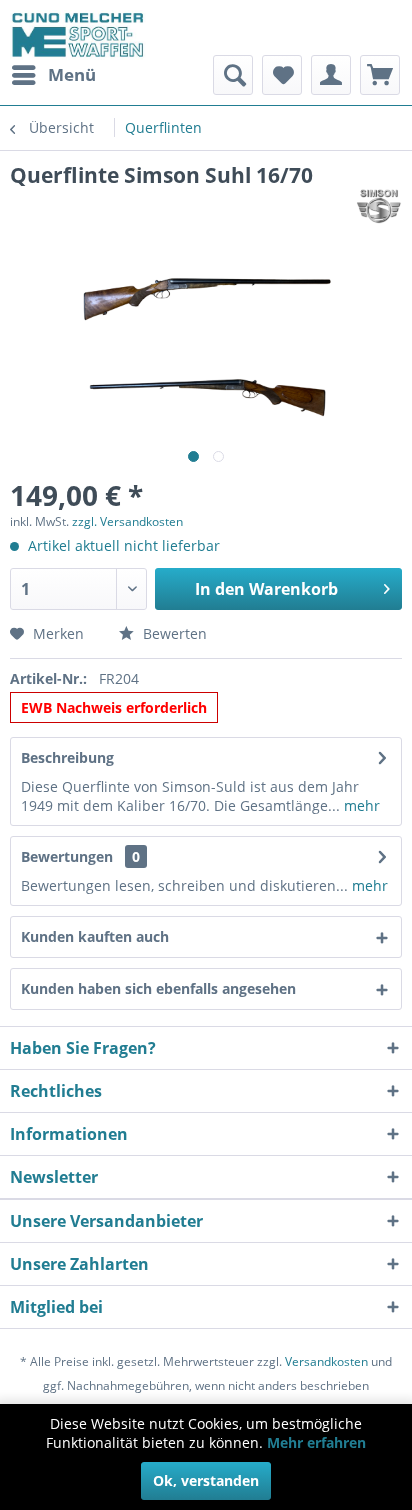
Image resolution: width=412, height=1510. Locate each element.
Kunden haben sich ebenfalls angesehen (158, 988)
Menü (72, 74)
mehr (360, 805)
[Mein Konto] (331, 75)
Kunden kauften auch (95, 936)
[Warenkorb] (380, 75)
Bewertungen (67, 856)
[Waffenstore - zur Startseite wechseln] (78, 35)
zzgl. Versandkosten (127, 521)
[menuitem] (53, 75)
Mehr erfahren (316, 1442)
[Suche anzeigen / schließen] (233, 75)
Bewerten (173, 633)
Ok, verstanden (206, 1480)
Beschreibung (67, 757)
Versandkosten (326, 1361)
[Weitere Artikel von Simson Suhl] (379, 206)
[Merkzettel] (282, 75)
